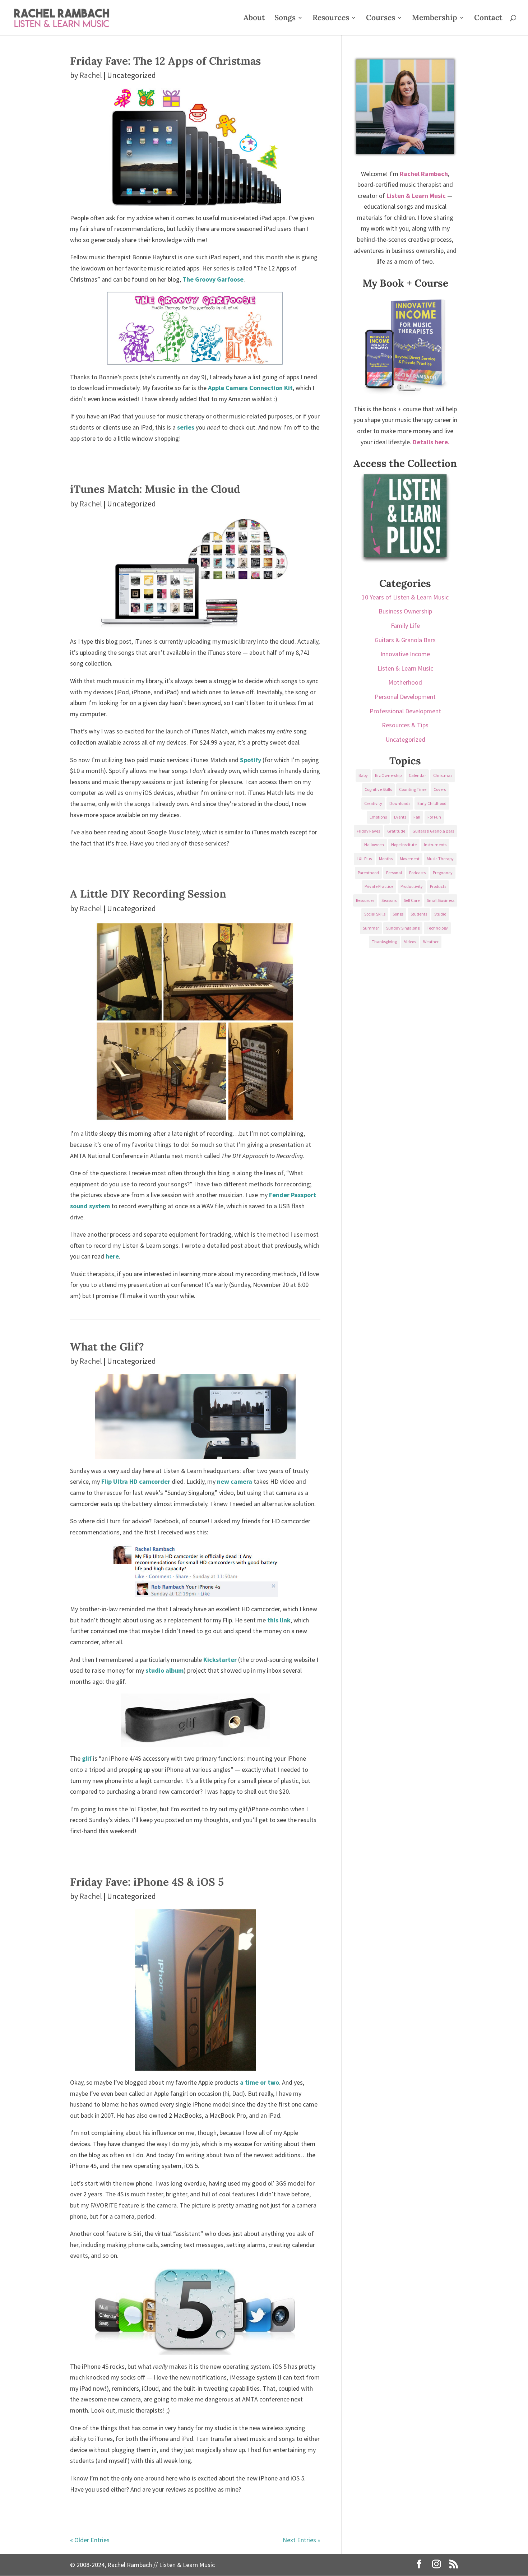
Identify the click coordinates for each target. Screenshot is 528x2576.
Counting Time (413, 789)
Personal (394, 873)
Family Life (405, 626)
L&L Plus (364, 859)
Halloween (374, 845)
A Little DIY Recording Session (148, 894)
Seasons (389, 900)
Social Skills (375, 914)
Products (438, 886)
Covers (440, 789)
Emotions (378, 817)
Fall (417, 817)
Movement (410, 859)
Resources (331, 19)
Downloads (400, 803)
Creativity (373, 803)
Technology (437, 928)
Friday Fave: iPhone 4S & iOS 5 (147, 1882)
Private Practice (379, 886)
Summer (371, 928)
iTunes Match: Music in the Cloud (155, 489)
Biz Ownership (388, 775)
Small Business (441, 900)
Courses (381, 19)
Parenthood (368, 873)
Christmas (443, 775)
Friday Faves (368, 831)
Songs (285, 19)
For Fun (434, 817)
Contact (488, 19)
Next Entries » (302, 2540)
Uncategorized (405, 739)
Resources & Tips (405, 725)
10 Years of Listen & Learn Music (405, 597)
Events (400, 817)
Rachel (91, 75)
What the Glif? (107, 1347)
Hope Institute (404, 845)
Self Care (412, 900)
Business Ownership (405, 611)
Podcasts (417, 873)
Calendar (417, 775)
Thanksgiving (384, 942)
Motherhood (405, 682)
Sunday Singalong (403, 928)
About (254, 19)
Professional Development (405, 711)
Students (419, 914)
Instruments (435, 845)
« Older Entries (90, 2540)
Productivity (412, 886)
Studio (440, 914)
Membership (435, 19)
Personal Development (405, 697)
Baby (363, 775)
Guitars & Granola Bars (405, 640)
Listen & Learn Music (405, 668)
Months (386, 859)
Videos (410, 942)
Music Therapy (440, 859)
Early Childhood (432, 803)
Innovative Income (405, 654)
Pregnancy (443, 873)
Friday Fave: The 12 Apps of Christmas (165, 61)
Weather (431, 942)
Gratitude (396, 831)
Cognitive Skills (378, 789)
